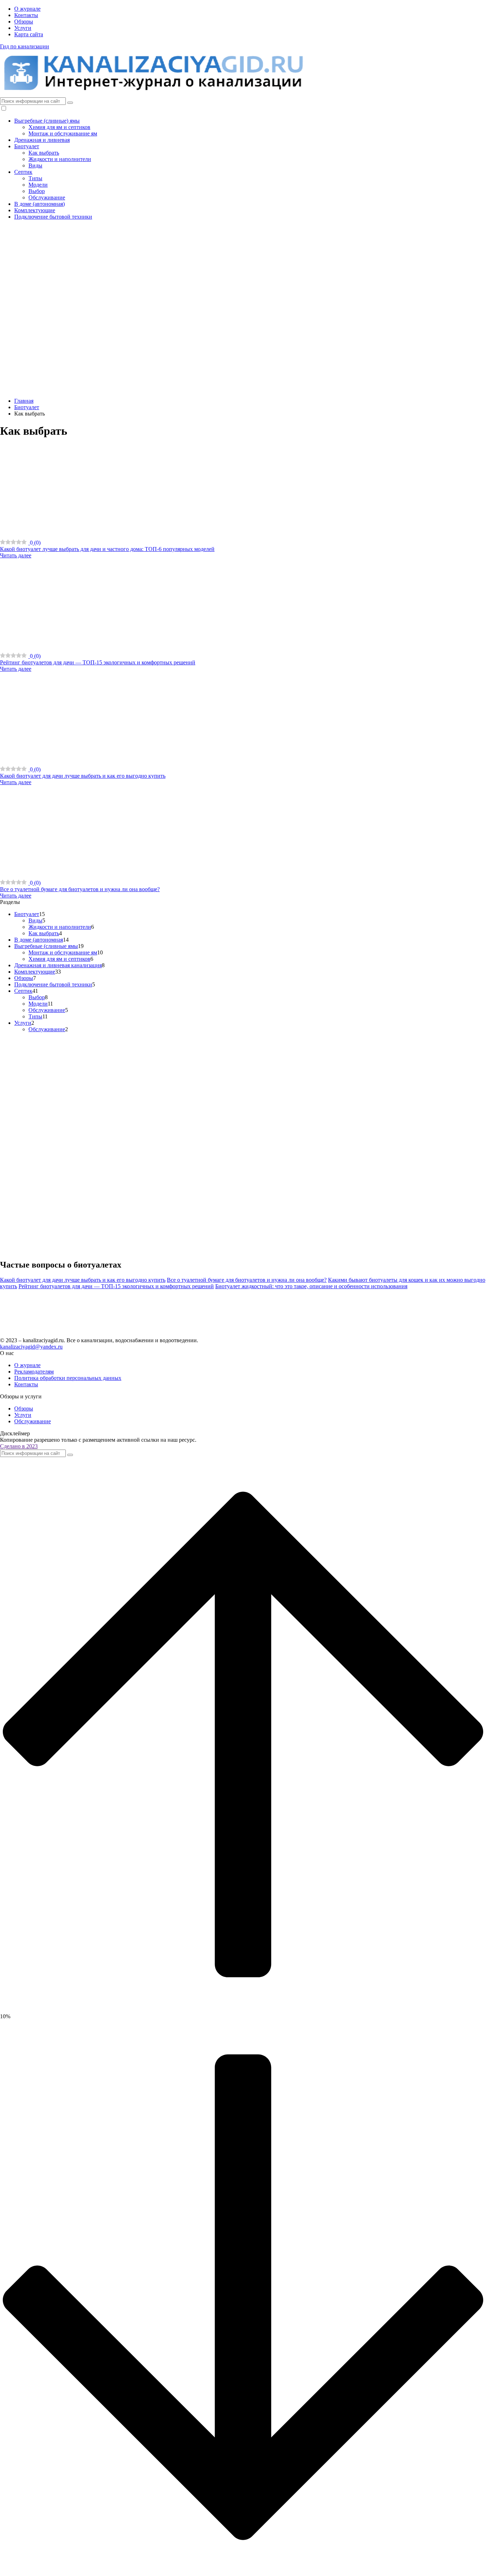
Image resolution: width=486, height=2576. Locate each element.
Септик (23, 172)
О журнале (27, 9)
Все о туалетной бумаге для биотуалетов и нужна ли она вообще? (247, 1280)
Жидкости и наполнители (60, 159)
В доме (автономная (39, 940)
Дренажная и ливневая (42, 140)
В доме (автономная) (39, 204)
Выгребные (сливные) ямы (47, 121)
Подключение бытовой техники (53, 217)
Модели (38, 185)
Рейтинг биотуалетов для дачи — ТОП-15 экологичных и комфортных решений (116, 1286)
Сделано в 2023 (19, 1446)
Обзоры (24, 22)
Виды (35, 165)
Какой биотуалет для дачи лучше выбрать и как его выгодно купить (83, 1280)
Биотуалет (27, 146)
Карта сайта (29, 34)
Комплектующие (35, 210)
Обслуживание (47, 197)
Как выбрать (44, 153)
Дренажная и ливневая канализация (58, 965)
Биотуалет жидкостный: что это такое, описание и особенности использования (311, 1286)
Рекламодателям (34, 1372)
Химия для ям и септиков (59, 127)
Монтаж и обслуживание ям (63, 133)
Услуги (23, 28)
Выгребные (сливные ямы (46, 946)
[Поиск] (70, 103)
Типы (35, 178)
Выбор (37, 191)
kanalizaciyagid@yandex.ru (31, 1347)
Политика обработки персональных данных (68, 1378)
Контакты (26, 15)
